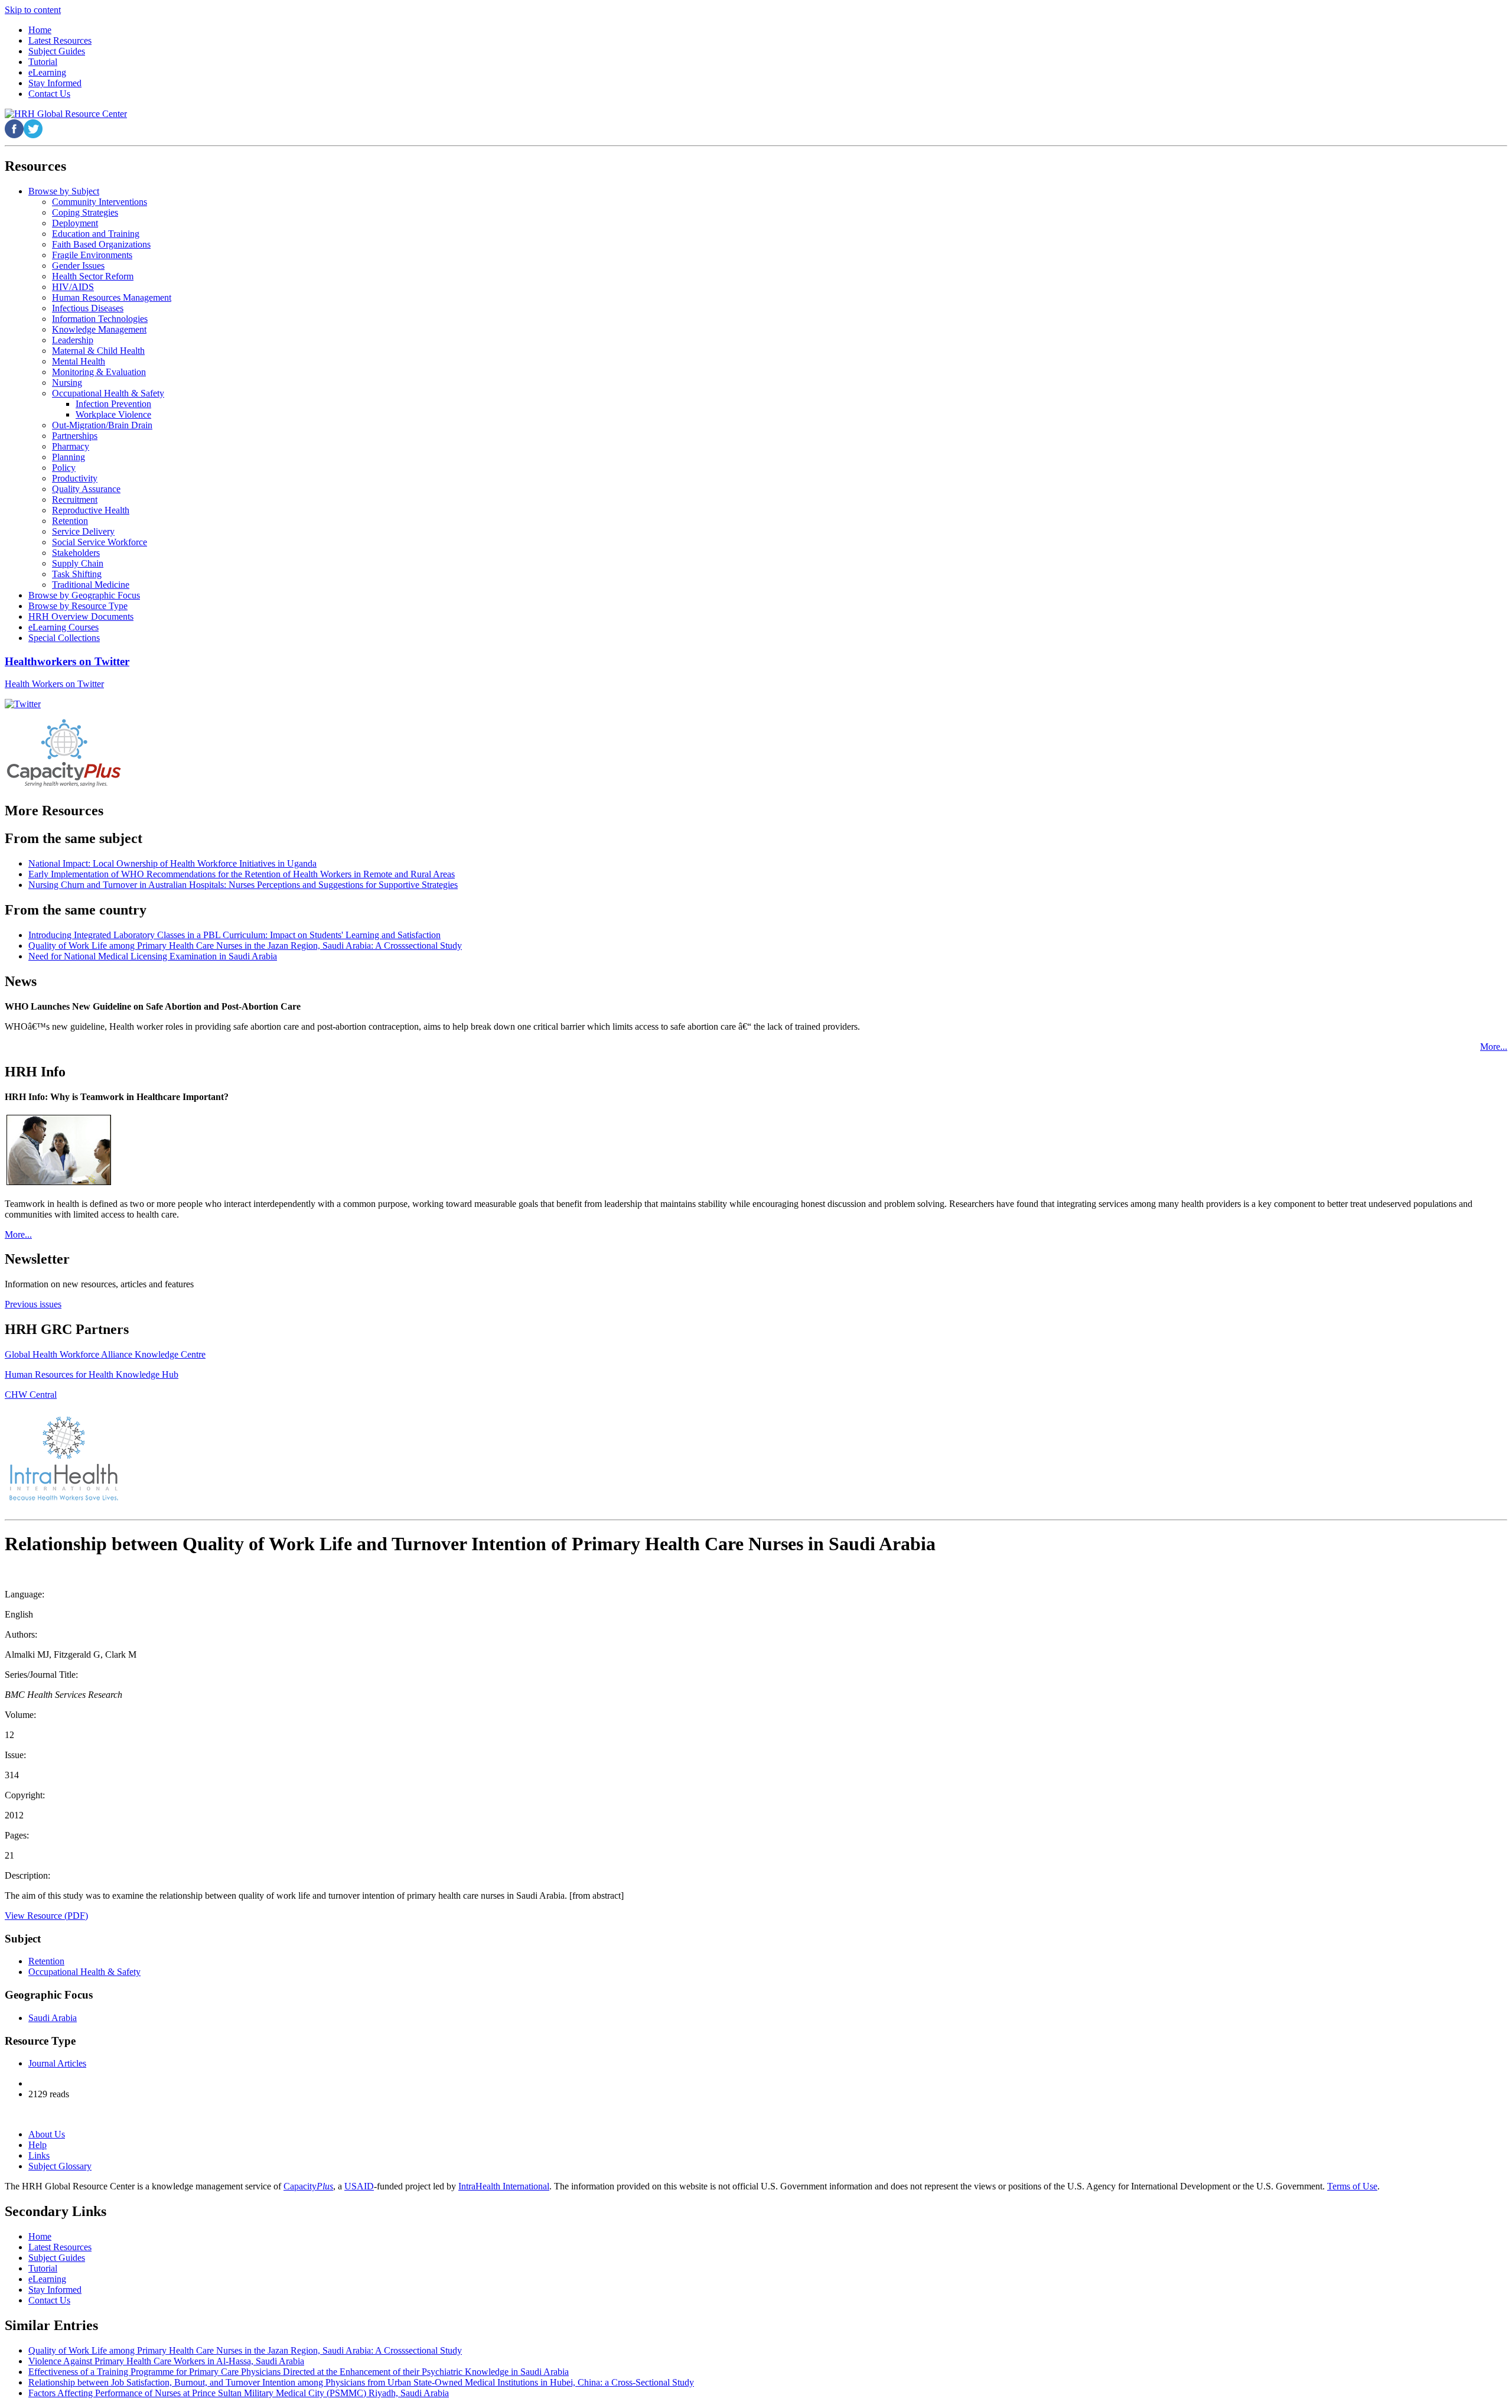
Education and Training (96, 234)
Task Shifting (77, 574)
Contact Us (49, 2300)
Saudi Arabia (53, 2018)
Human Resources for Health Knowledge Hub (92, 1374)
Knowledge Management (99, 329)
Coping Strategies (85, 212)
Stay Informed (55, 2290)
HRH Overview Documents (81, 616)
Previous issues (33, 1304)
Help (38, 2145)
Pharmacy (71, 446)
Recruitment (75, 500)
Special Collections (64, 638)
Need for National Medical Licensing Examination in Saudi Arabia (153, 956)
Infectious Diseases (88, 308)
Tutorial (43, 2268)
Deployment (75, 223)
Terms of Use (1352, 2186)
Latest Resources (60, 2247)
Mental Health (79, 361)
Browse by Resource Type (78, 606)
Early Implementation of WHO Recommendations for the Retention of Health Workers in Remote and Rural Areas (242, 874)
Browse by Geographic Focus (84, 595)
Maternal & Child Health (98, 351)
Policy (64, 468)
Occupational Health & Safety (108, 393)
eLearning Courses (63, 627)
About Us (47, 2134)
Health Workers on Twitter (54, 684)
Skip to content (33, 10)
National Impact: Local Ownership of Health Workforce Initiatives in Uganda (172, 863)
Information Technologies (100, 319)
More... (1494, 1047)
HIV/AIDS (73, 287)
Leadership (73, 340)
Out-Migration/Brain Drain (102, 425)
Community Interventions (100, 202)
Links (39, 2155)
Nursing (67, 383)
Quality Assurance (86, 489)
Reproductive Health (91, 510)
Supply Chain (78, 563)
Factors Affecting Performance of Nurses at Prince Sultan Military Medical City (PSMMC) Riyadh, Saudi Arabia (239, 2393)
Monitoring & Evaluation (99, 372)
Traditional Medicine (91, 585)
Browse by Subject (64, 191)
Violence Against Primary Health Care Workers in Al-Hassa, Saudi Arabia (166, 2361)
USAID (359, 2186)
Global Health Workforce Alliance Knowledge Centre (105, 1354)
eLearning (47, 2279)
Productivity (75, 478)
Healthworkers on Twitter (67, 661)
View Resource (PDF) (46, 1916)
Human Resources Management (112, 297)
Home (40, 2236)
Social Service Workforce (100, 542)
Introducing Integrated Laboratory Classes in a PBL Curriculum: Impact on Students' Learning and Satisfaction (234, 935)
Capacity (308, 2186)
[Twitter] (23, 704)
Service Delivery (83, 531)
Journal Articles (57, 2063)
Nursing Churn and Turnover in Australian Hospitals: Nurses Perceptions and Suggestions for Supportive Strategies (243, 885)
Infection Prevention (113, 404)
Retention (70, 521)
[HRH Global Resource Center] (66, 114)
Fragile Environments (92, 255)
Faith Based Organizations (101, 244)
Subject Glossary (60, 2166)
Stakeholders (76, 553)
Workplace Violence (113, 414)
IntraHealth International (504, 2186)
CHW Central (31, 1395)
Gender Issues (78, 266)
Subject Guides (57, 2258)
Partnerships (75, 436)
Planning (69, 457)
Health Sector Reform (93, 276)
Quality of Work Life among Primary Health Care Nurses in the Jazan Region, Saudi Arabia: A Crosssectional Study (245, 946)
